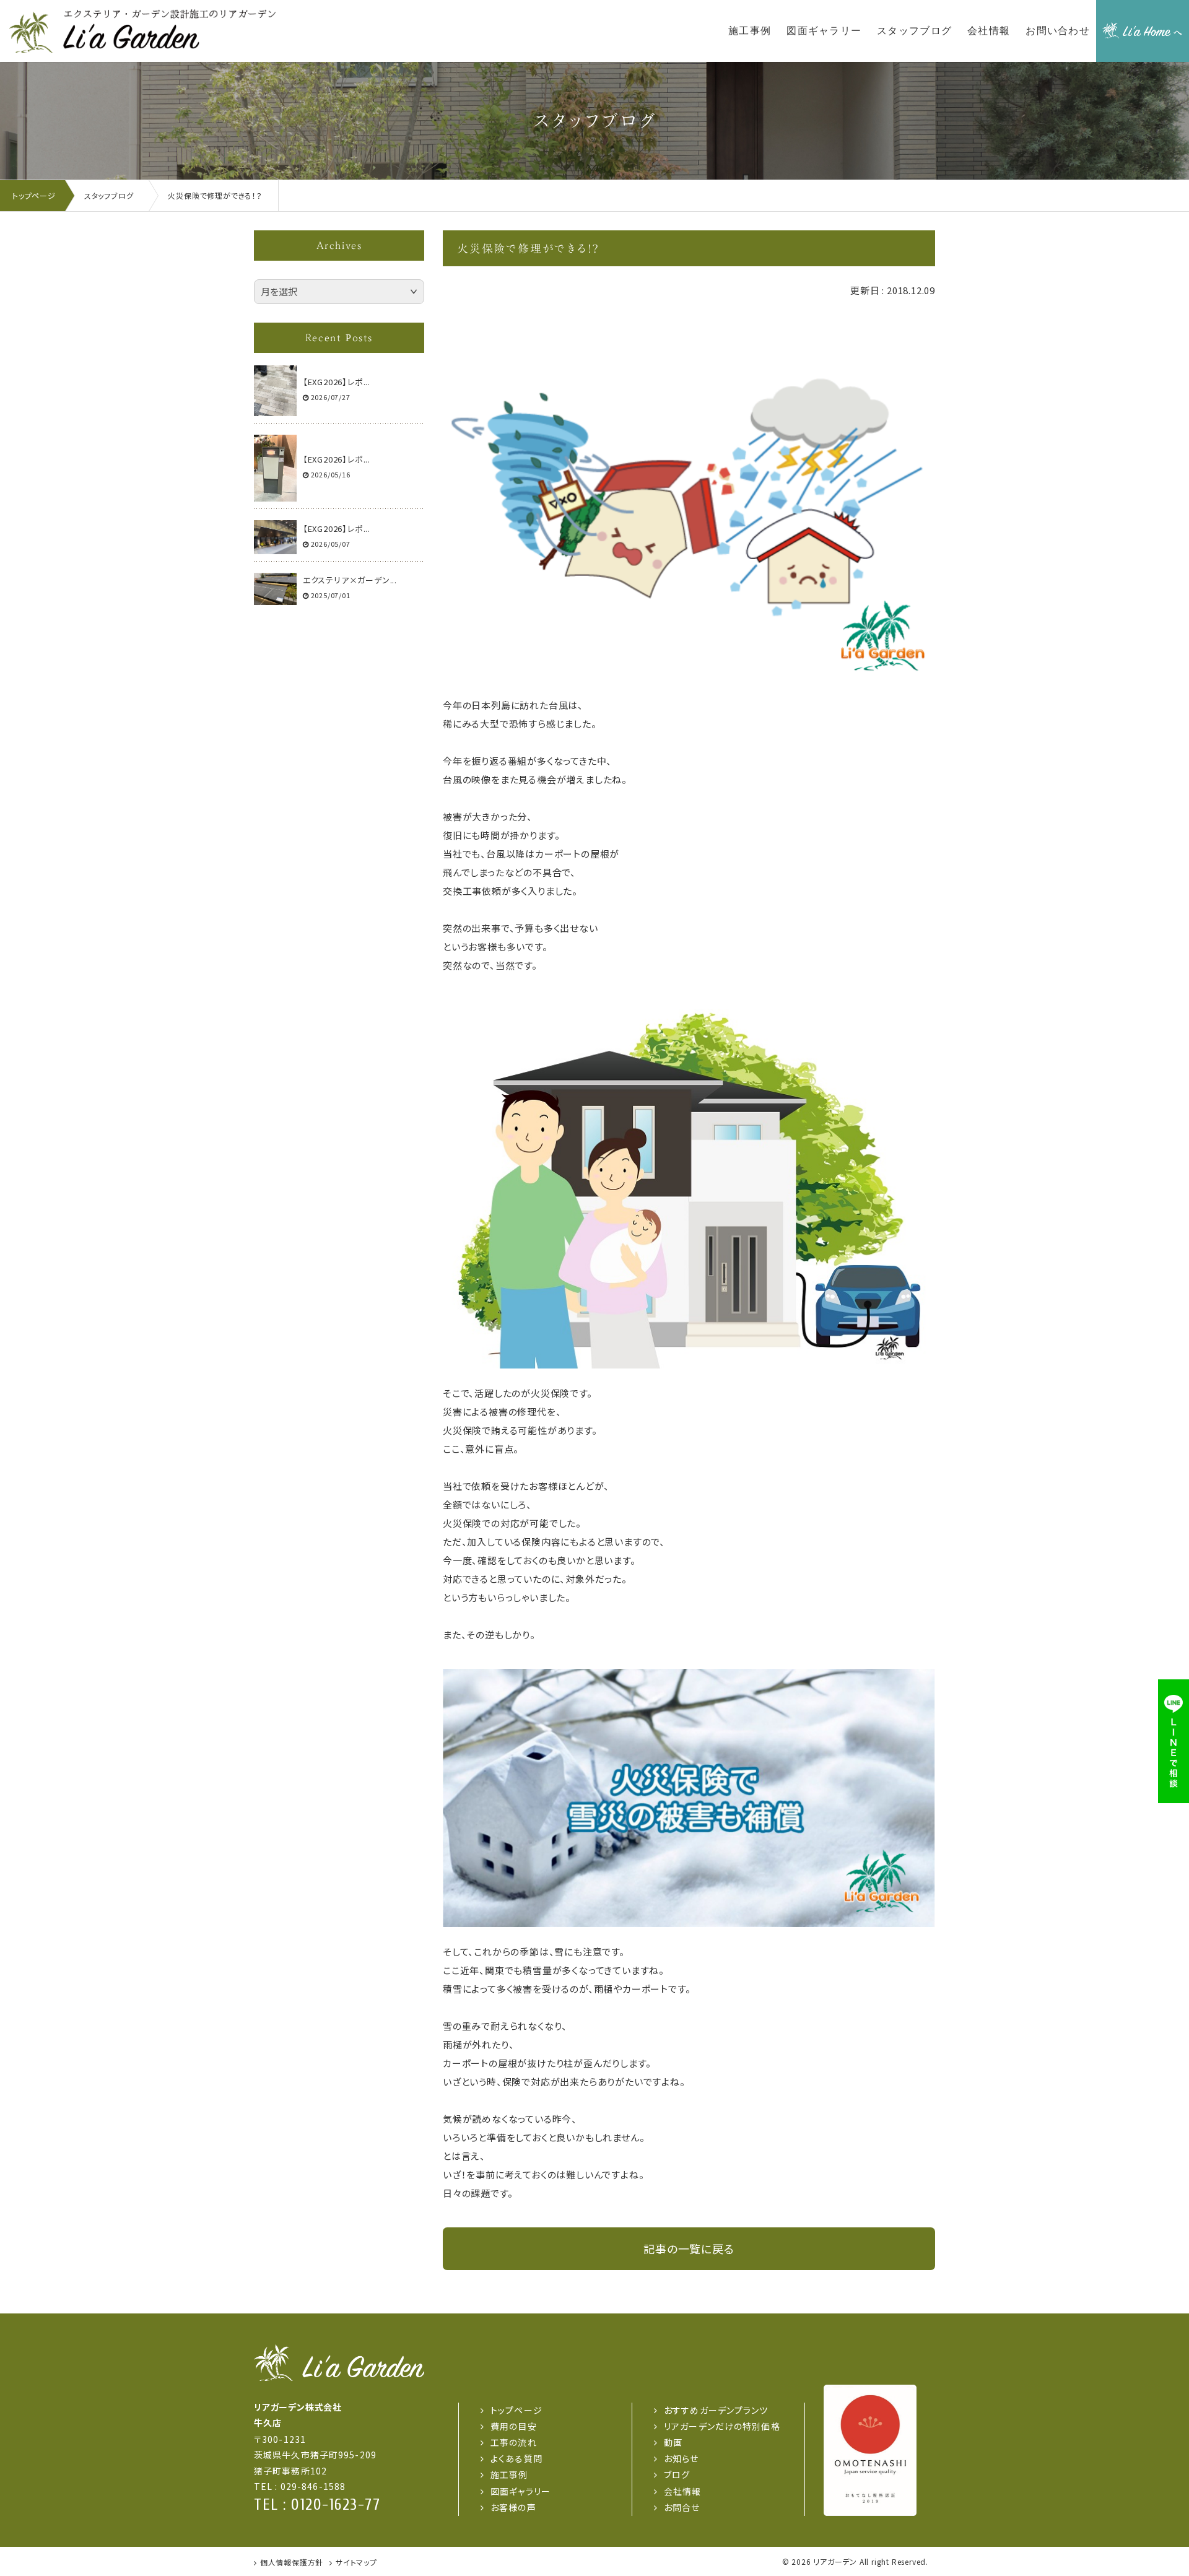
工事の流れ (514, 2442)
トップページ (516, 2410)
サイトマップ (356, 2562)
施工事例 (509, 2474)
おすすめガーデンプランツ (716, 2410)
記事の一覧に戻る (689, 2248)
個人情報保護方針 (292, 2562)
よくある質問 (516, 2458)
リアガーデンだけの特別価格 (722, 2426)
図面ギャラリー (520, 2491)
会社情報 (682, 2491)
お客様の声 (513, 2507)
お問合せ (682, 2507)
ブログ (677, 2474)
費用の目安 (514, 2426)
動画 (673, 2442)
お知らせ (681, 2458)
